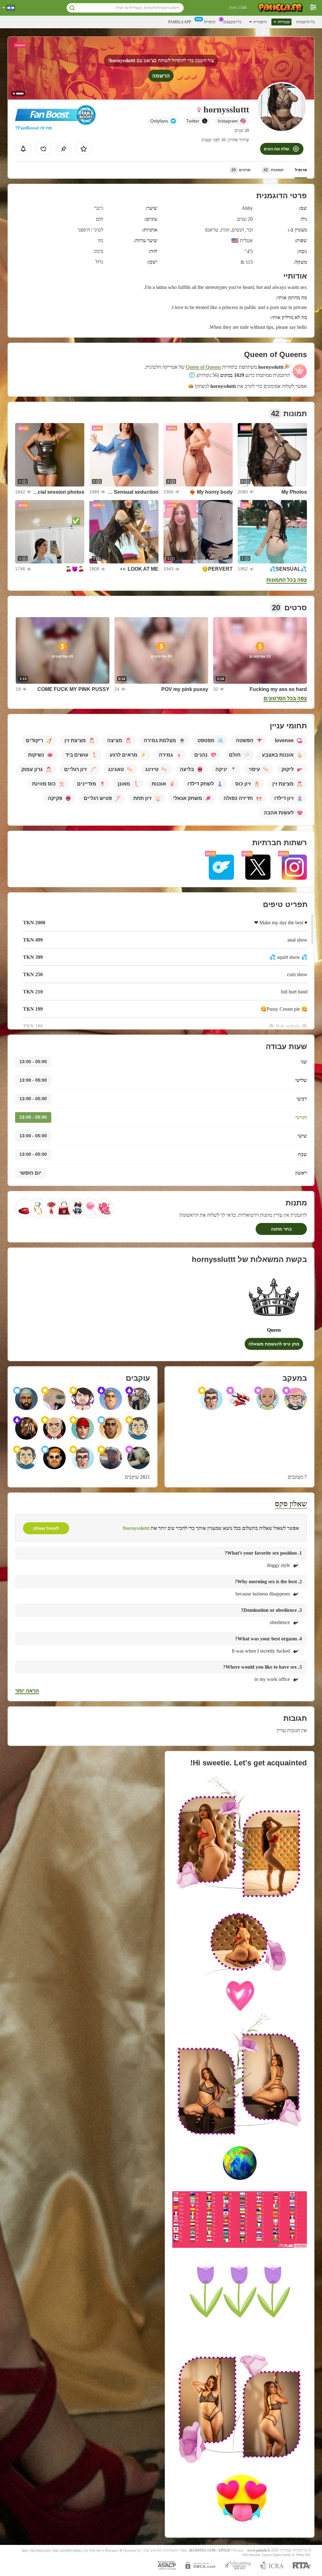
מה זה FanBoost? (33, 128)
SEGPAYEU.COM (202, 2550)
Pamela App (180, 22)
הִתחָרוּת (210, 22)
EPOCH (224, 2550)
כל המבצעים (232, 22)
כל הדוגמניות (305, 22)
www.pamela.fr (259, 2550)
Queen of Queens (203, 367)
